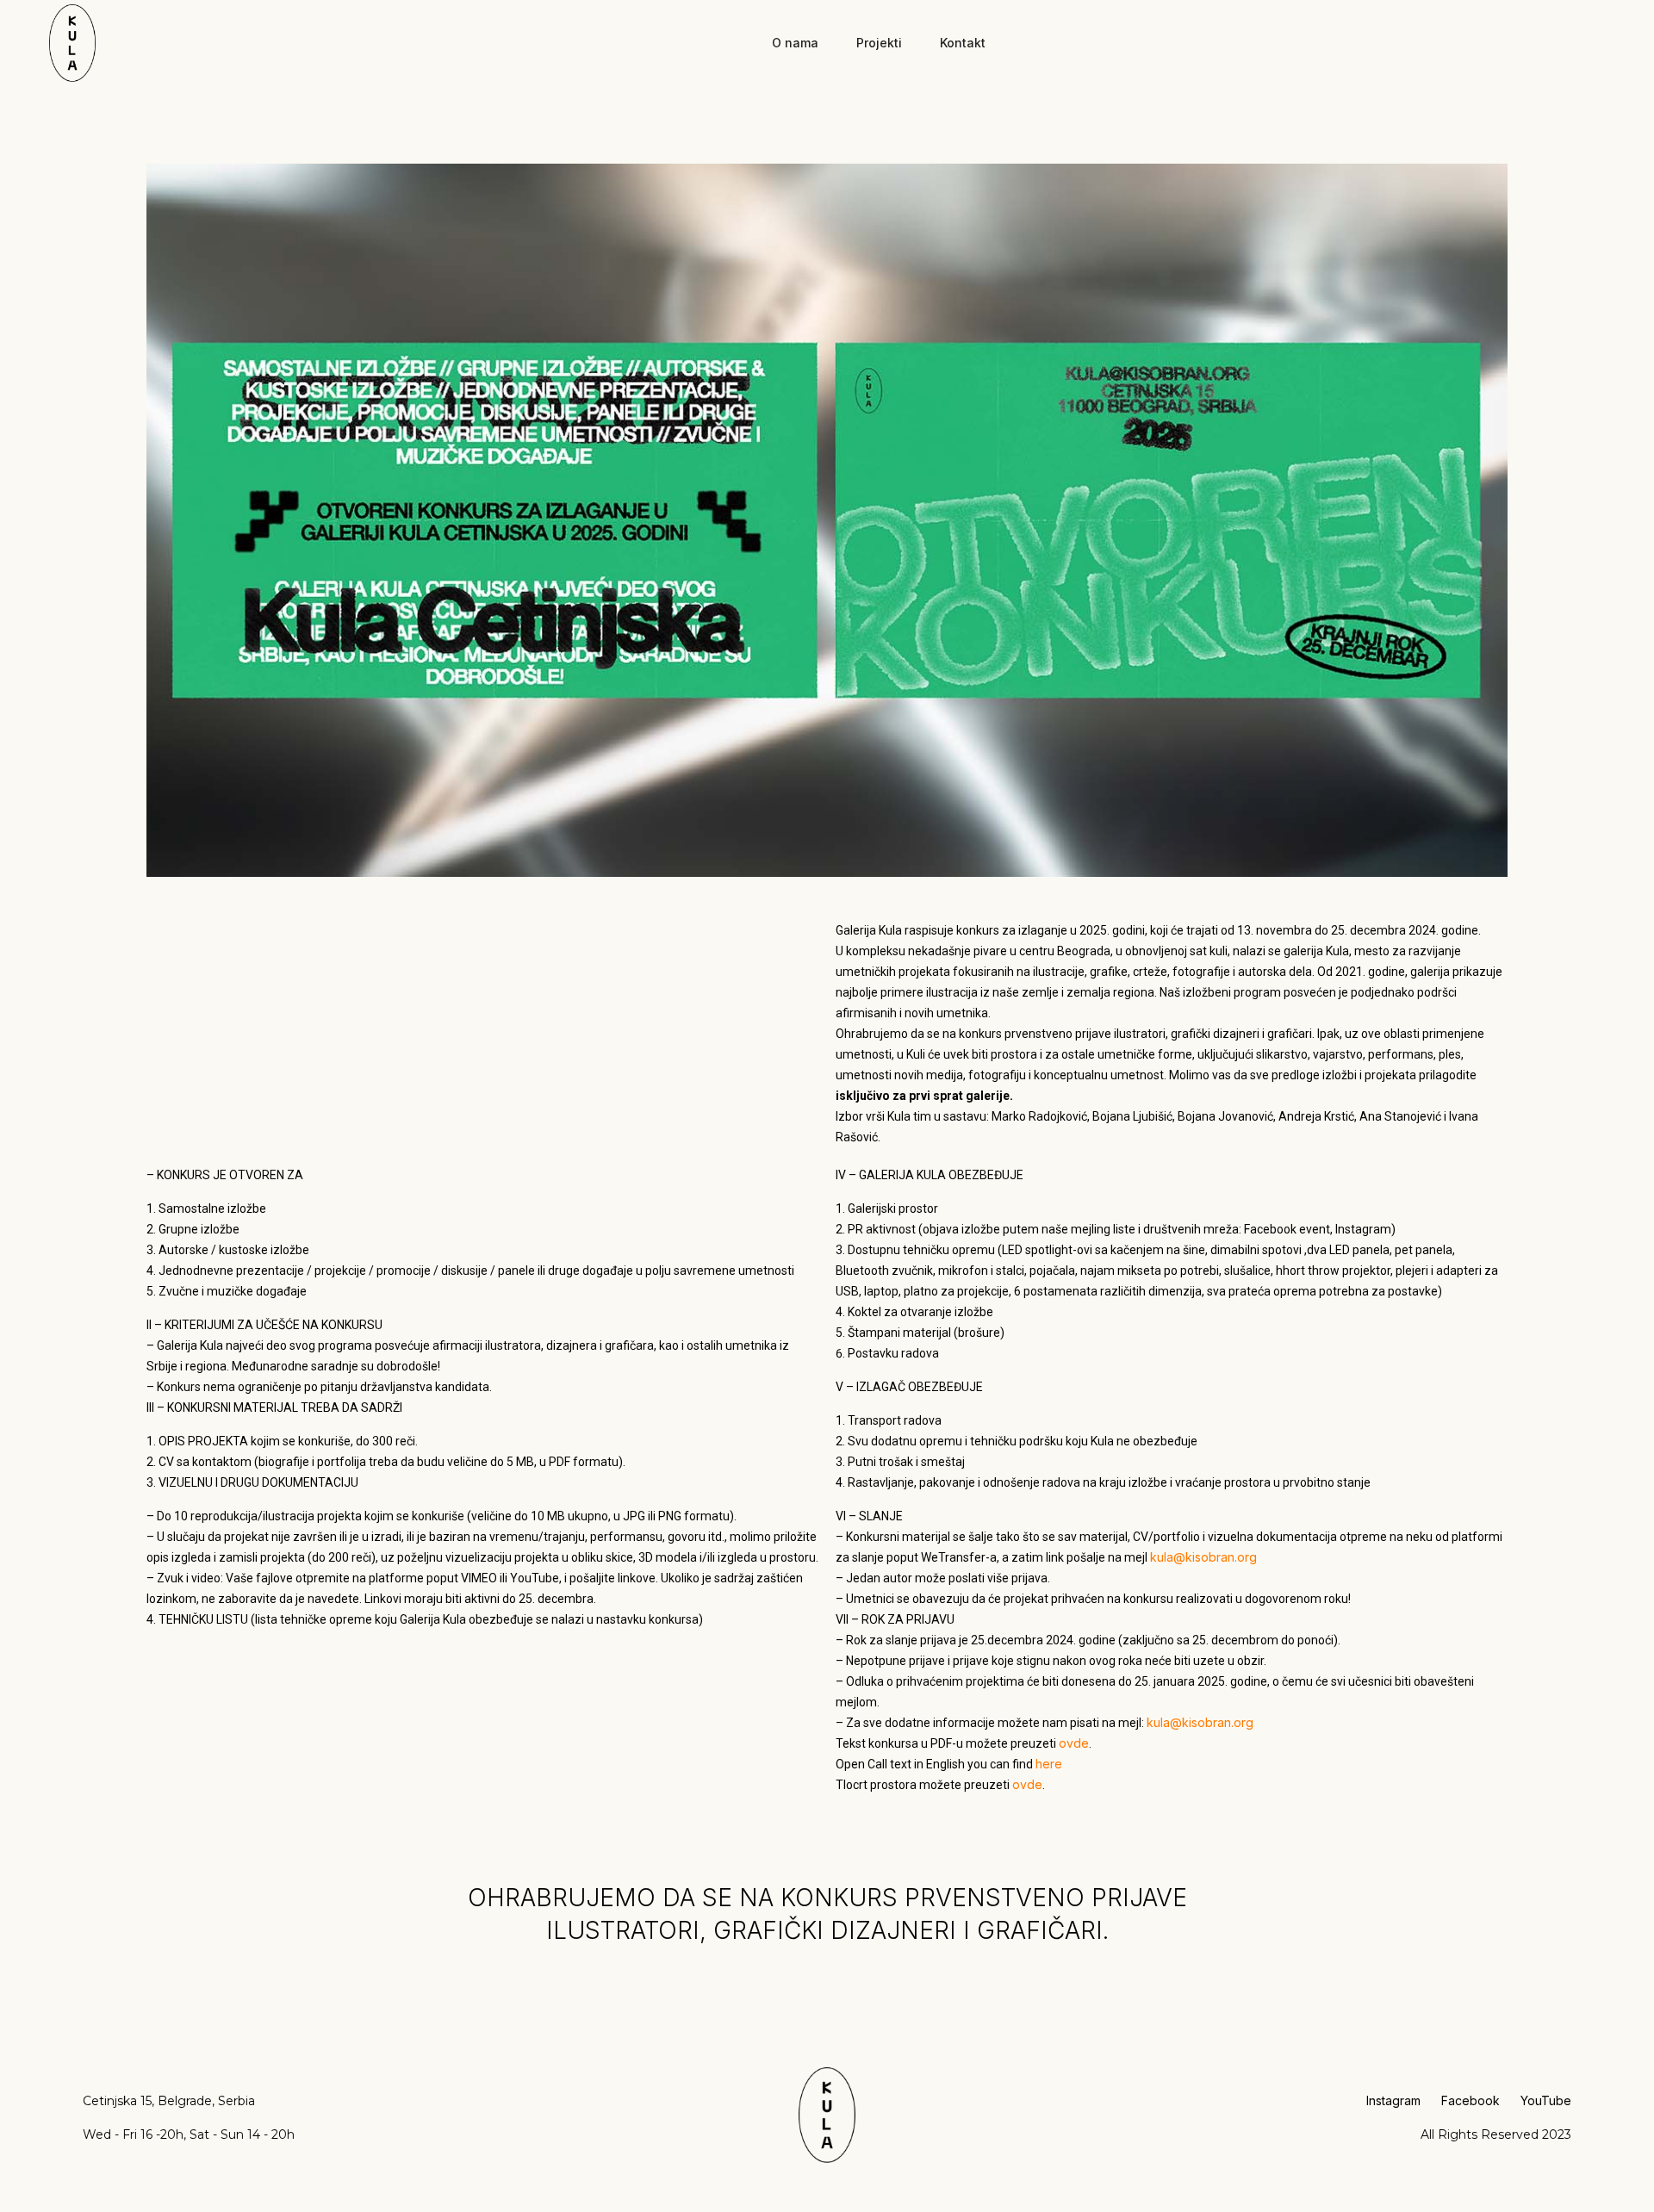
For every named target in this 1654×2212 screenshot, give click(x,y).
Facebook (1471, 2100)
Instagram (1393, 2100)
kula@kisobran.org (1203, 1557)
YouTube (1546, 2100)
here (1049, 1764)
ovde (1074, 1743)
